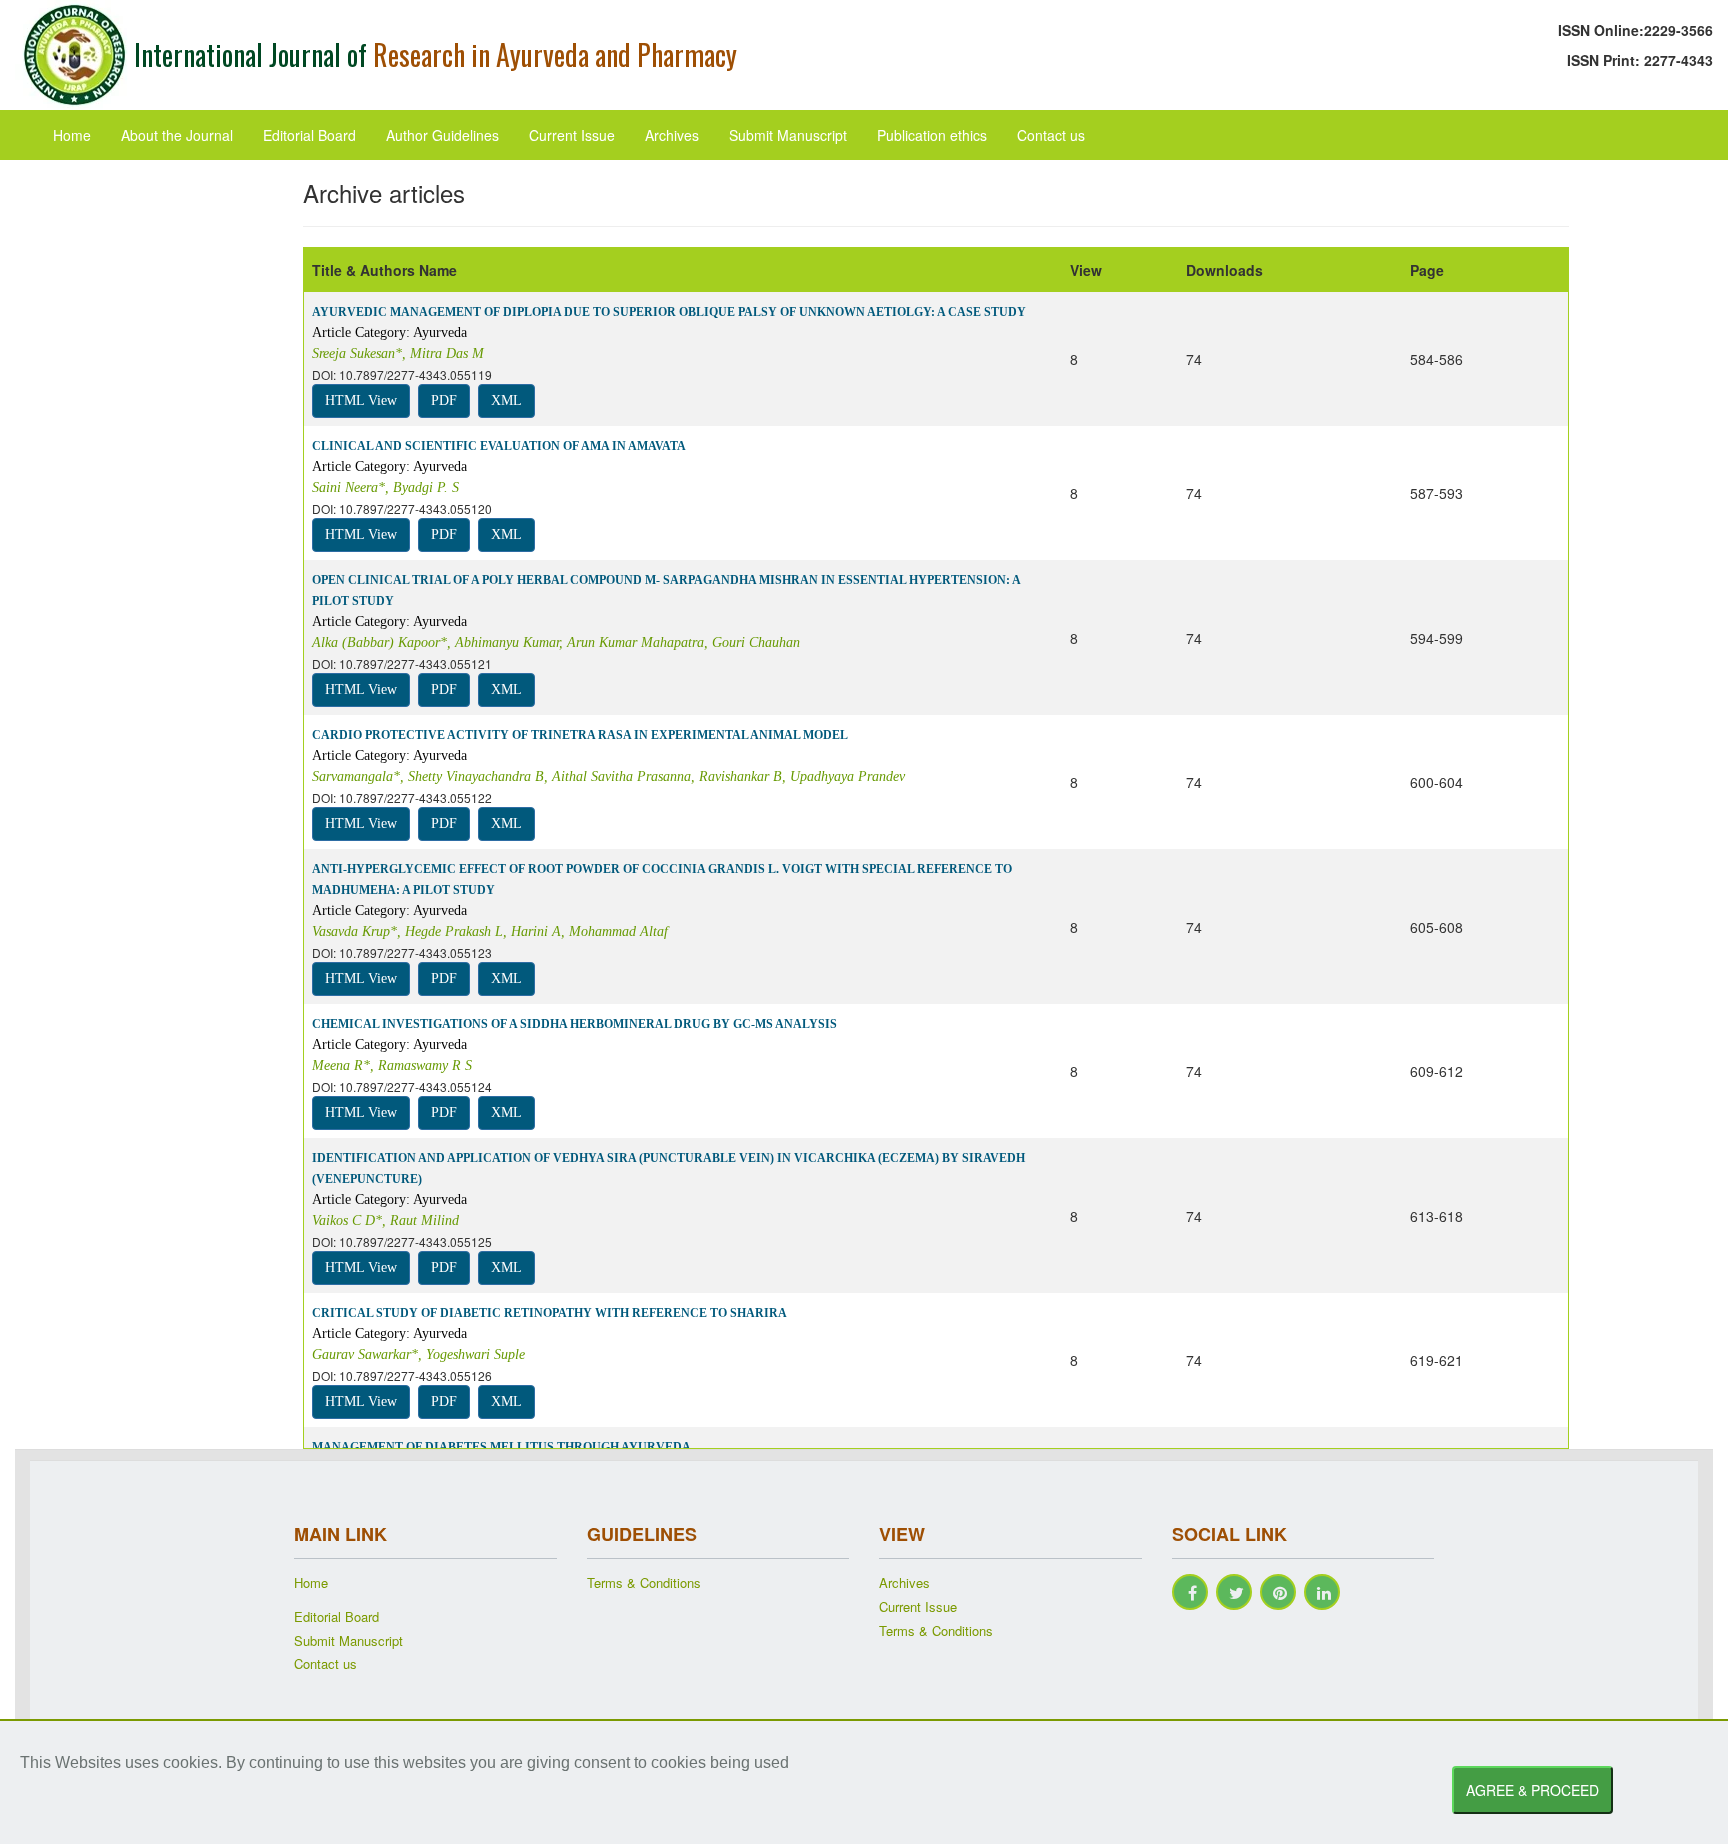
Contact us (1051, 135)
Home (72, 135)
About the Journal (177, 135)
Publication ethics (932, 135)
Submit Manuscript (788, 135)
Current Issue (572, 135)
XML (506, 400)
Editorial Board (309, 135)
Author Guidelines (442, 135)
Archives (672, 135)
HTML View (361, 400)
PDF (444, 400)
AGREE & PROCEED (1532, 1790)
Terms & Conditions (644, 1583)
